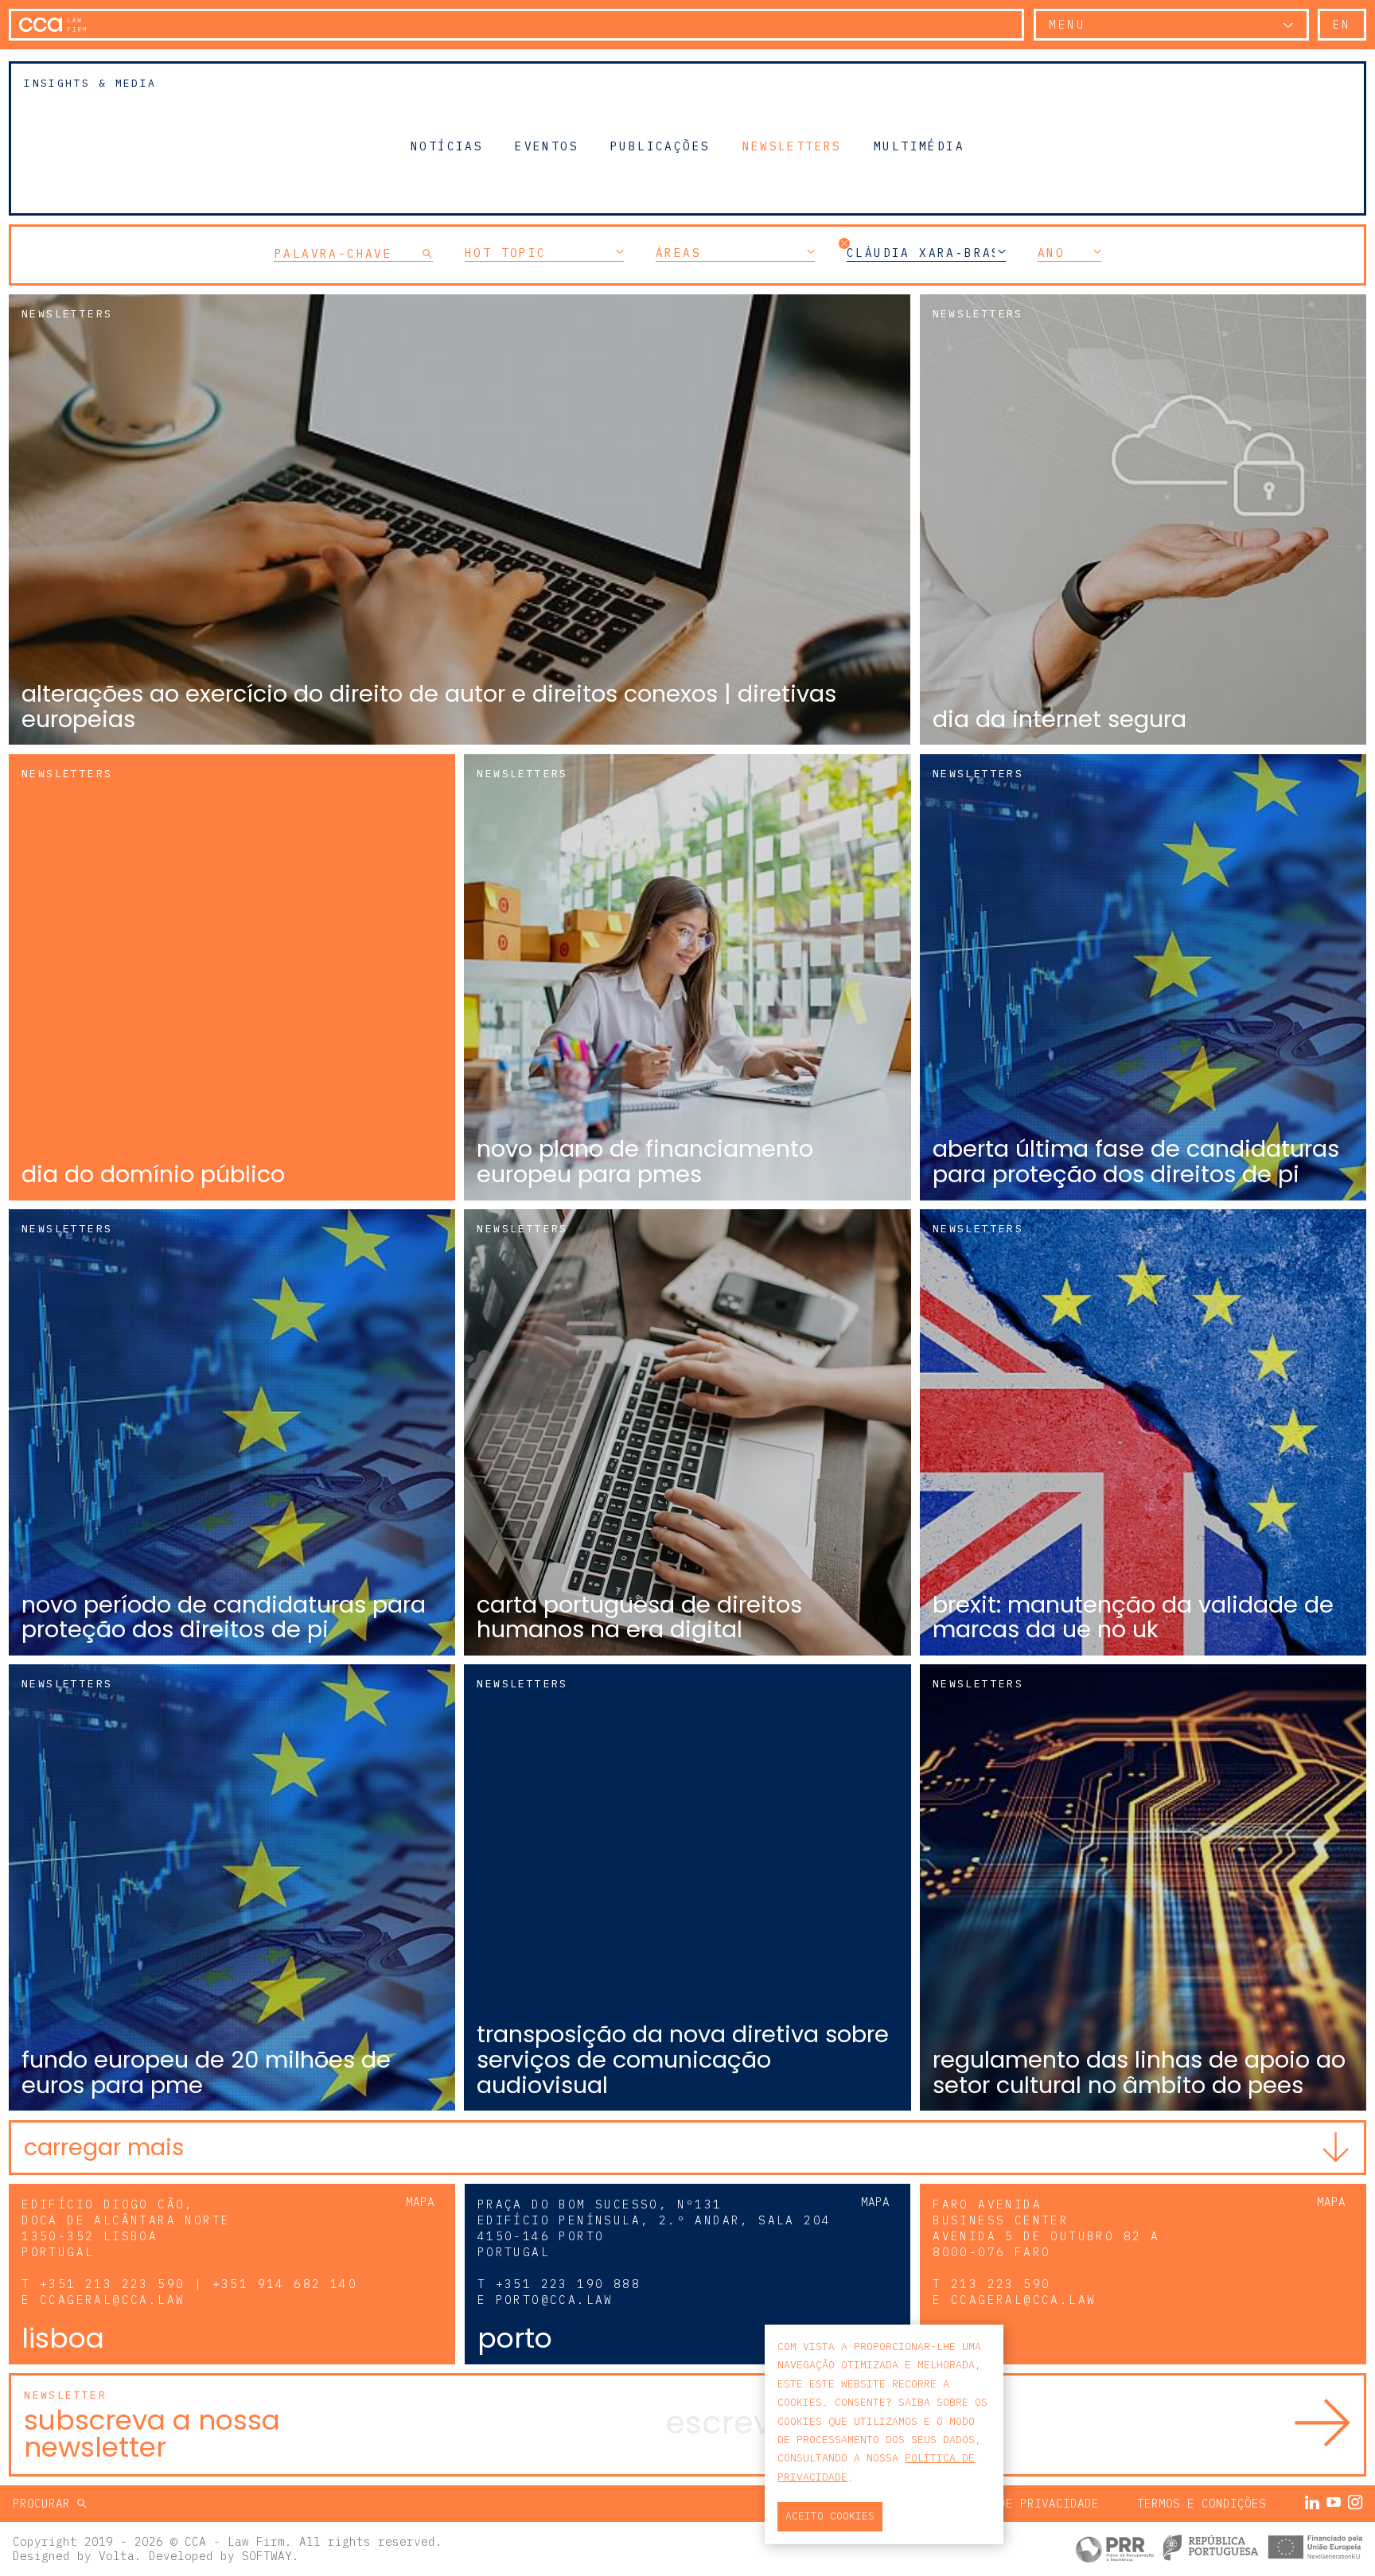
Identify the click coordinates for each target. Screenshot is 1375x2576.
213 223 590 (1001, 2284)
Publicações (660, 146)
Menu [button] (1067, 24)
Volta (117, 2556)
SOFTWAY (267, 2556)
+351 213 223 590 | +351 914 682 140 (199, 2284)
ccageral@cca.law (112, 2300)
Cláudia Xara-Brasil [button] (926, 253)
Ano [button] (1051, 253)
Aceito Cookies (830, 2516)
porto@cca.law (555, 2300)
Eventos (547, 146)
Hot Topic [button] (506, 253)
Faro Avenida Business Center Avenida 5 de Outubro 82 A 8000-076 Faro (1046, 2228)
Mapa (420, 2202)
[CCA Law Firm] (53, 25)
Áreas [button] (678, 253)
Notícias (447, 146)
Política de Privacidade (1017, 2503)
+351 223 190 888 (568, 2284)
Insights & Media (90, 83)
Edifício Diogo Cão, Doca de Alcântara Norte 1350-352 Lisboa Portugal (126, 2228)
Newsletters (792, 146)
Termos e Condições (1202, 2503)
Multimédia (919, 146)
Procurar (45, 2503)
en (1342, 24)
